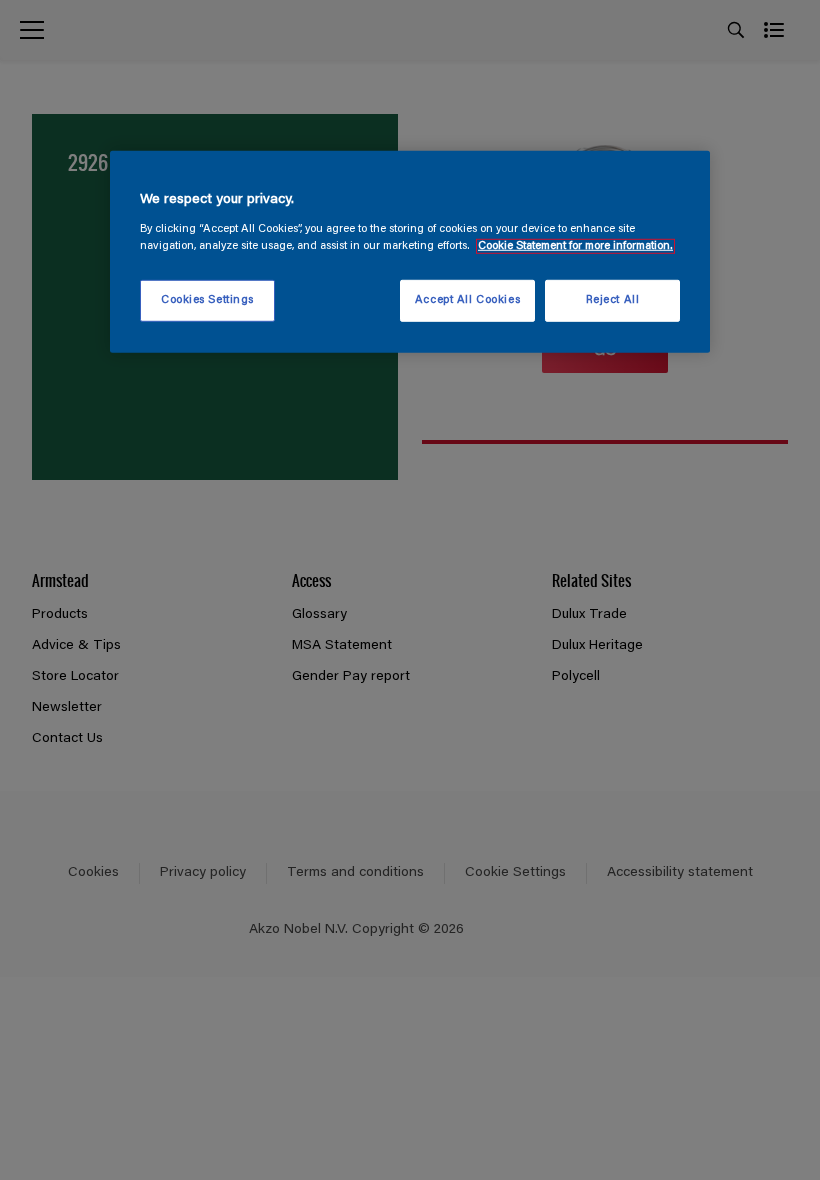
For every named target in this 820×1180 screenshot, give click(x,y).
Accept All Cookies (467, 300)
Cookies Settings (207, 300)
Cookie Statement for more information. (575, 245)
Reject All (613, 300)
